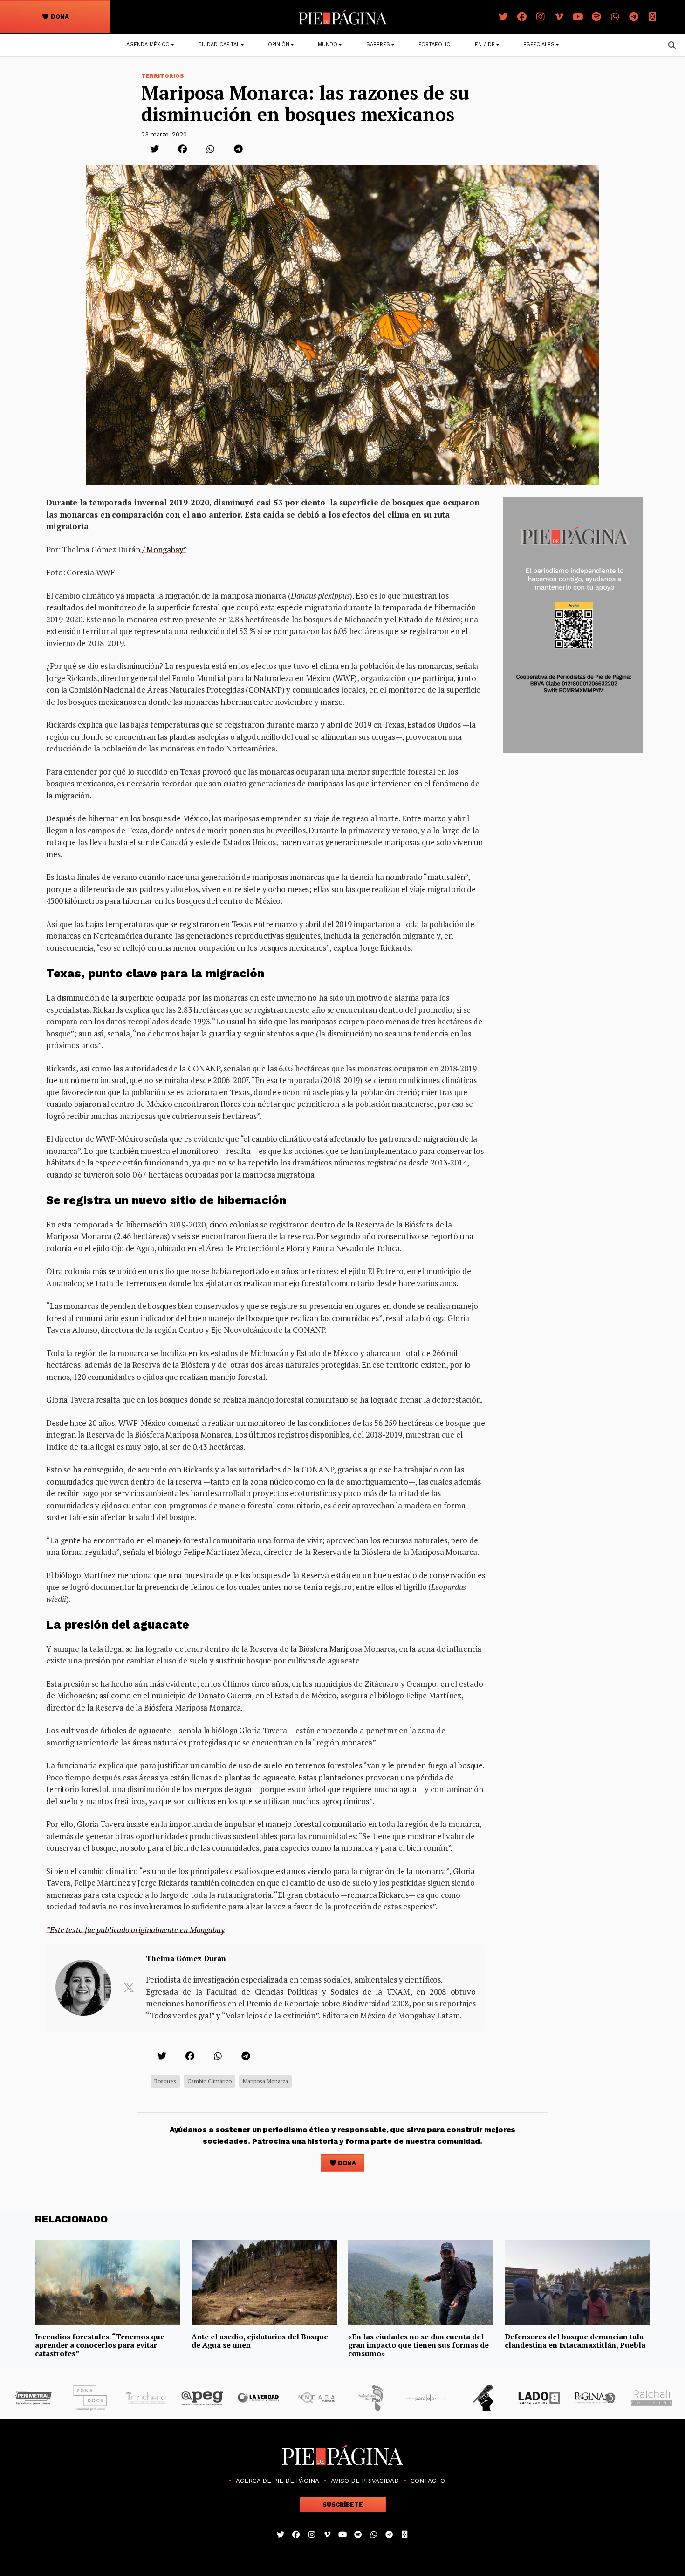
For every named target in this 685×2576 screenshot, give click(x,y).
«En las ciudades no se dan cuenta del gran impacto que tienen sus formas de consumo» (418, 2345)
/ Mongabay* (164, 549)
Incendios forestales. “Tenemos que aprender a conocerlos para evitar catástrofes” (100, 2345)
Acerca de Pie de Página (277, 2481)
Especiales (539, 44)
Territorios (163, 76)
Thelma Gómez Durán (186, 1958)
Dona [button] (59, 17)
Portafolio (435, 44)
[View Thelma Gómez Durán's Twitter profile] (129, 1988)
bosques (165, 2081)
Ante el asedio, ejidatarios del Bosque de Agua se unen (260, 2341)
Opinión (279, 44)
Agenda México (148, 44)
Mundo (328, 44)
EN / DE (485, 44)
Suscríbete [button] (343, 2504)
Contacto (428, 2481)
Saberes (378, 44)
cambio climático (209, 2081)
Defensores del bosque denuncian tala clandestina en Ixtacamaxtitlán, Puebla (575, 2341)
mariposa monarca (265, 2081)
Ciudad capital (219, 44)
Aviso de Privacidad (365, 2481)
